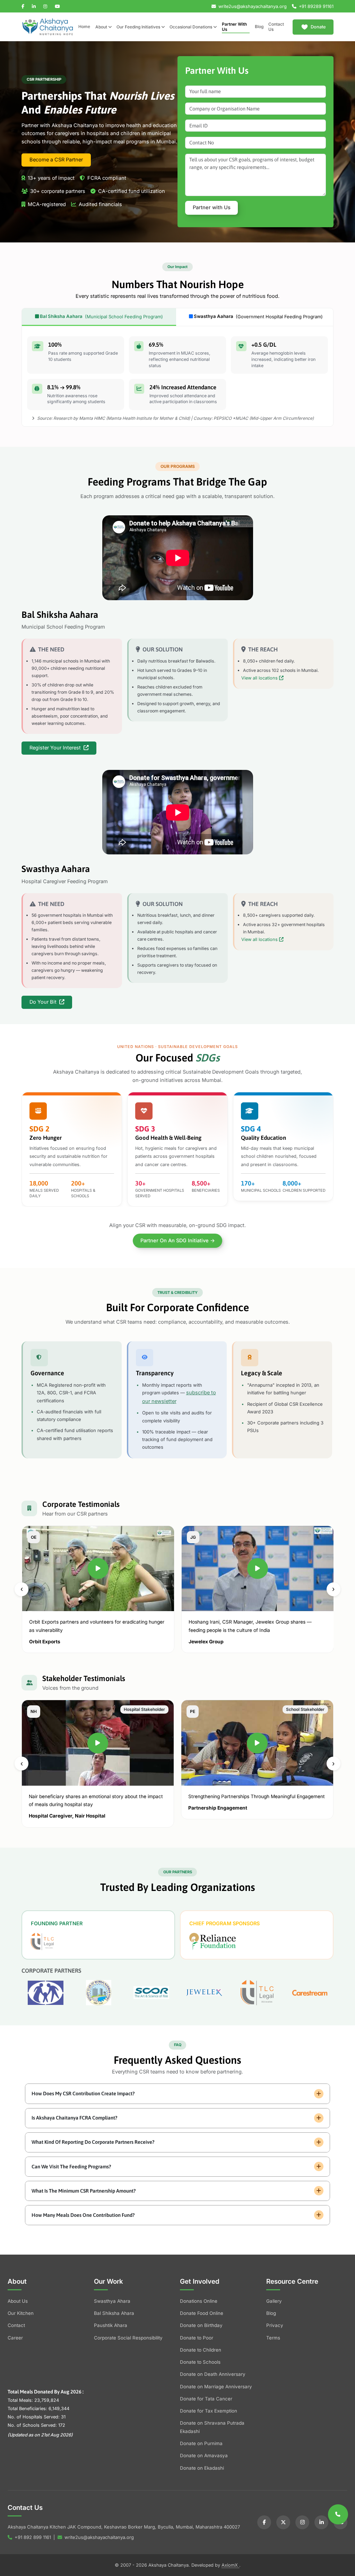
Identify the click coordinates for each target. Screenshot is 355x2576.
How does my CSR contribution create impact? (83, 2093)
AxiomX (230, 2565)
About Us (18, 2301)
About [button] (102, 27)
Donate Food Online (202, 2313)
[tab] (99, 317)
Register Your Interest (56, 748)
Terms (273, 2338)
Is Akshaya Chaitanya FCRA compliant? (74, 2118)
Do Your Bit (44, 1002)
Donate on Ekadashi (202, 2468)
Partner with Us (212, 207)
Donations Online (199, 2301)
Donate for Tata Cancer (206, 2399)
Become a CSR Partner (56, 160)
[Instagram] (302, 2522)
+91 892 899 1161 (33, 2537)
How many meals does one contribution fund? (83, 2215)
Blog (259, 27)
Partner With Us (234, 27)
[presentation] (21, 1589)
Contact (16, 2325)
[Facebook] (264, 2522)
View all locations (260, 678)
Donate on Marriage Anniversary (216, 2387)
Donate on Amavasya (204, 2455)
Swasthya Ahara (112, 2301)
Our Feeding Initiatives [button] (139, 27)
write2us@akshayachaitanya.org (253, 6)
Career (15, 2338)
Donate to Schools (200, 2362)
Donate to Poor (197, 2338)
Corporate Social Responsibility (128, 2338)
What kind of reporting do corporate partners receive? (93, 2142)
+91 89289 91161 (316, 6)
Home (84, 27)
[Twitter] (283, 2522)
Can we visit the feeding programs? (71, 2166)
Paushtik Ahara (111, 2325)
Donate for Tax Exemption (209, 2411)
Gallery (274, 2301)
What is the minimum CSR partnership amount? (84, 2191)
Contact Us (276, 27)
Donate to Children (201, 2350)
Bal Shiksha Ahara (114, 2313)
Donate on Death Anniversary (213, 2374)
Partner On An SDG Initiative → (178, 1241)
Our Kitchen (21, 2313)
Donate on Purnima (201, 2443)
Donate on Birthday (201, 2325)
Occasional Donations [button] (191, 27)
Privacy (275, 2325)
